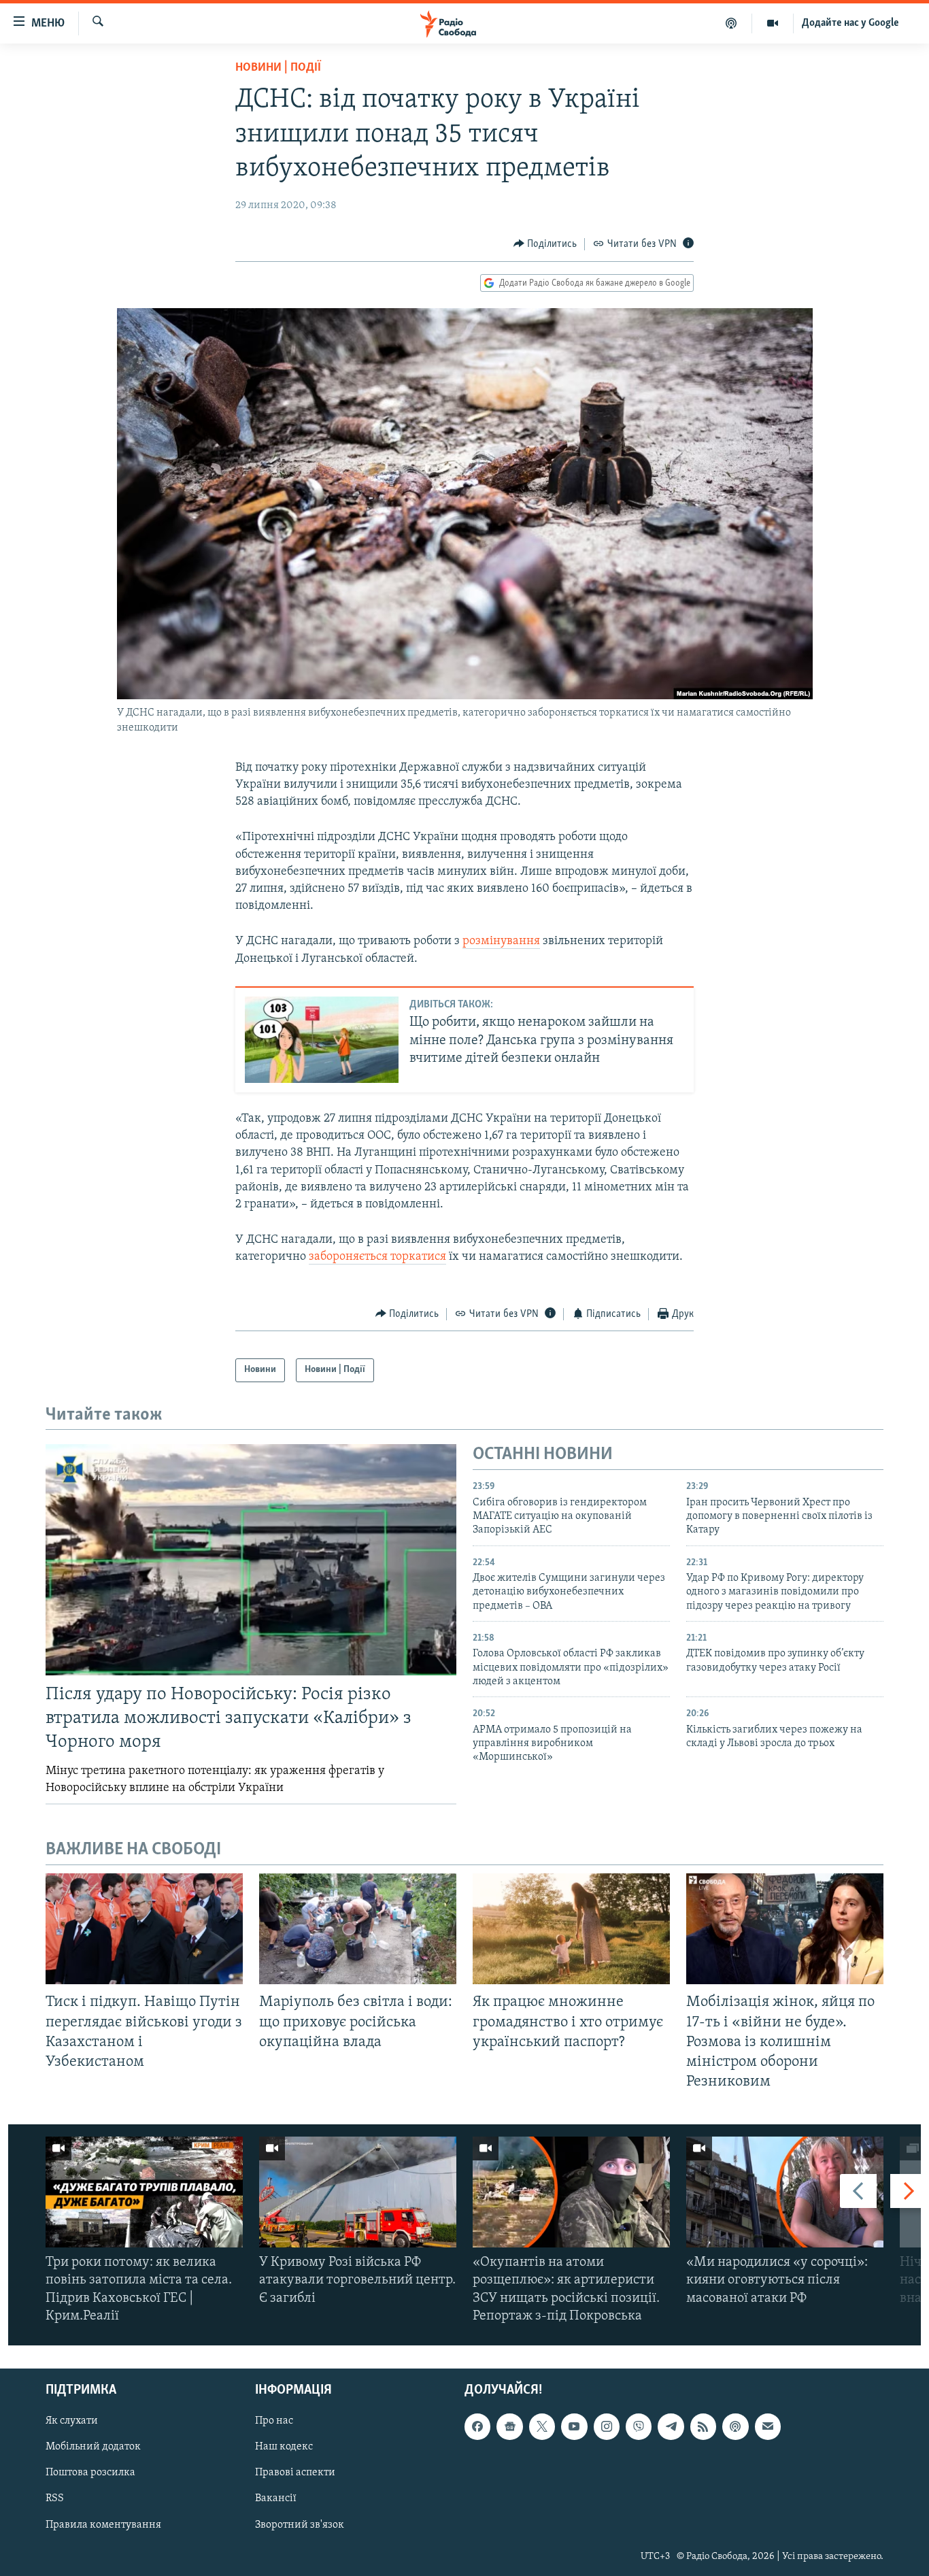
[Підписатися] (768, 2426)
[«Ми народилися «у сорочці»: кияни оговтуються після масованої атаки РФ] (785, 2192)
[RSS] (703, 2426)
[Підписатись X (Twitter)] (542, 2426)
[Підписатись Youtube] (574, 2426)
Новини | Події (278, 68)
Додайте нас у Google (850, 23)
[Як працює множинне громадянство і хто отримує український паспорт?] (571, 1929)
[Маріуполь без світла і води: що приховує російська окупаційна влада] (358, 1929)
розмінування (501, 941)
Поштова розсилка (90, 2473)
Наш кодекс (284, 2447)
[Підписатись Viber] (639, 2426)
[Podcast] (735, 2426)
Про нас (274, 2421)
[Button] (545, 244)
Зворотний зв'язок (300, 2525)
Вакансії (276, 2499)
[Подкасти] (731, 23)
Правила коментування (103, 2525)
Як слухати (72, 2421)
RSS (55, 2499)
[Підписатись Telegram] (671, 2426)
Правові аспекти (295, 2473)
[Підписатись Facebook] (477, 2426)
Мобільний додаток (93, 2447)
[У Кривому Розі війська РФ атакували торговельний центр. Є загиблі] (358, 2192)
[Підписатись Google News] (509, 2426)
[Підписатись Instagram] (607, 2426)
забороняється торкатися (377, 1257)
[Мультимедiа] (773, 23)
